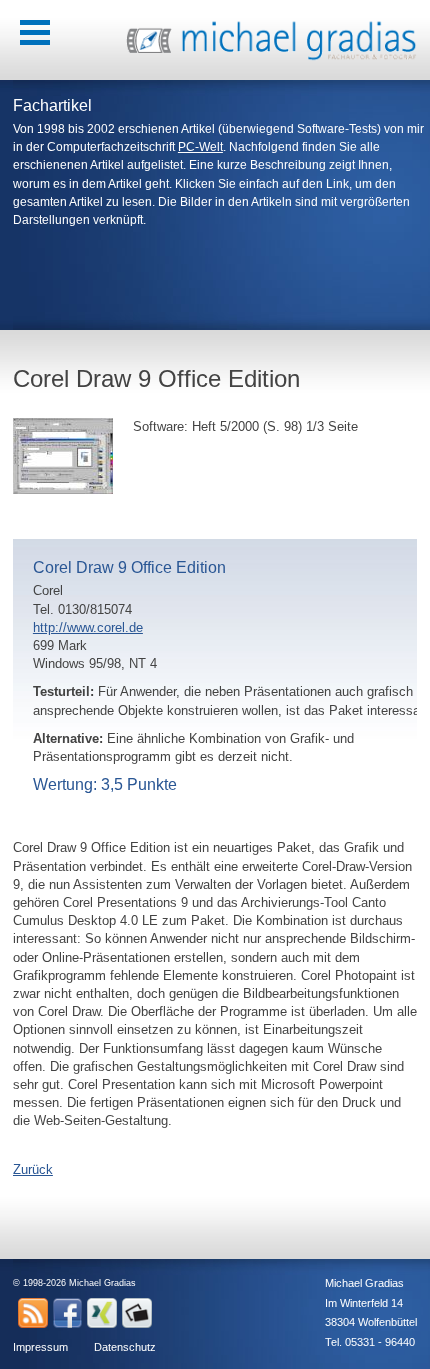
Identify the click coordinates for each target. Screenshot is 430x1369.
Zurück (33, 1169)
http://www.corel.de (88, 627)
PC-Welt (200, 147)
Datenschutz (125, 1347)
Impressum (40, 1347)
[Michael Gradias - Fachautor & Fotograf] (272, 57)
